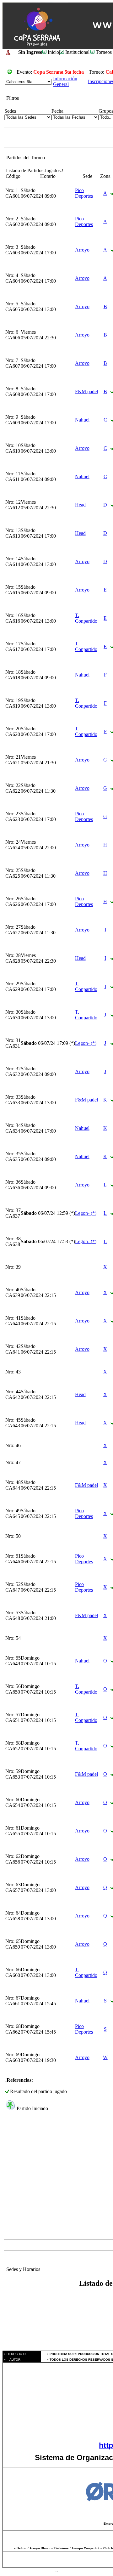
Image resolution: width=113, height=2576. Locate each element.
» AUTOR (12, 2360)
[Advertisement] (56, 2180)
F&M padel (86, 391)
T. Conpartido (86, 618)
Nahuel (82, 420)
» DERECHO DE (15, 2354)
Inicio (53, 52)
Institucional (77, 52)
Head (80, 505)
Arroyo (82, 250)
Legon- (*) (86, 1043)
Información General (65, 81)
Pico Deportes (84, 193)
